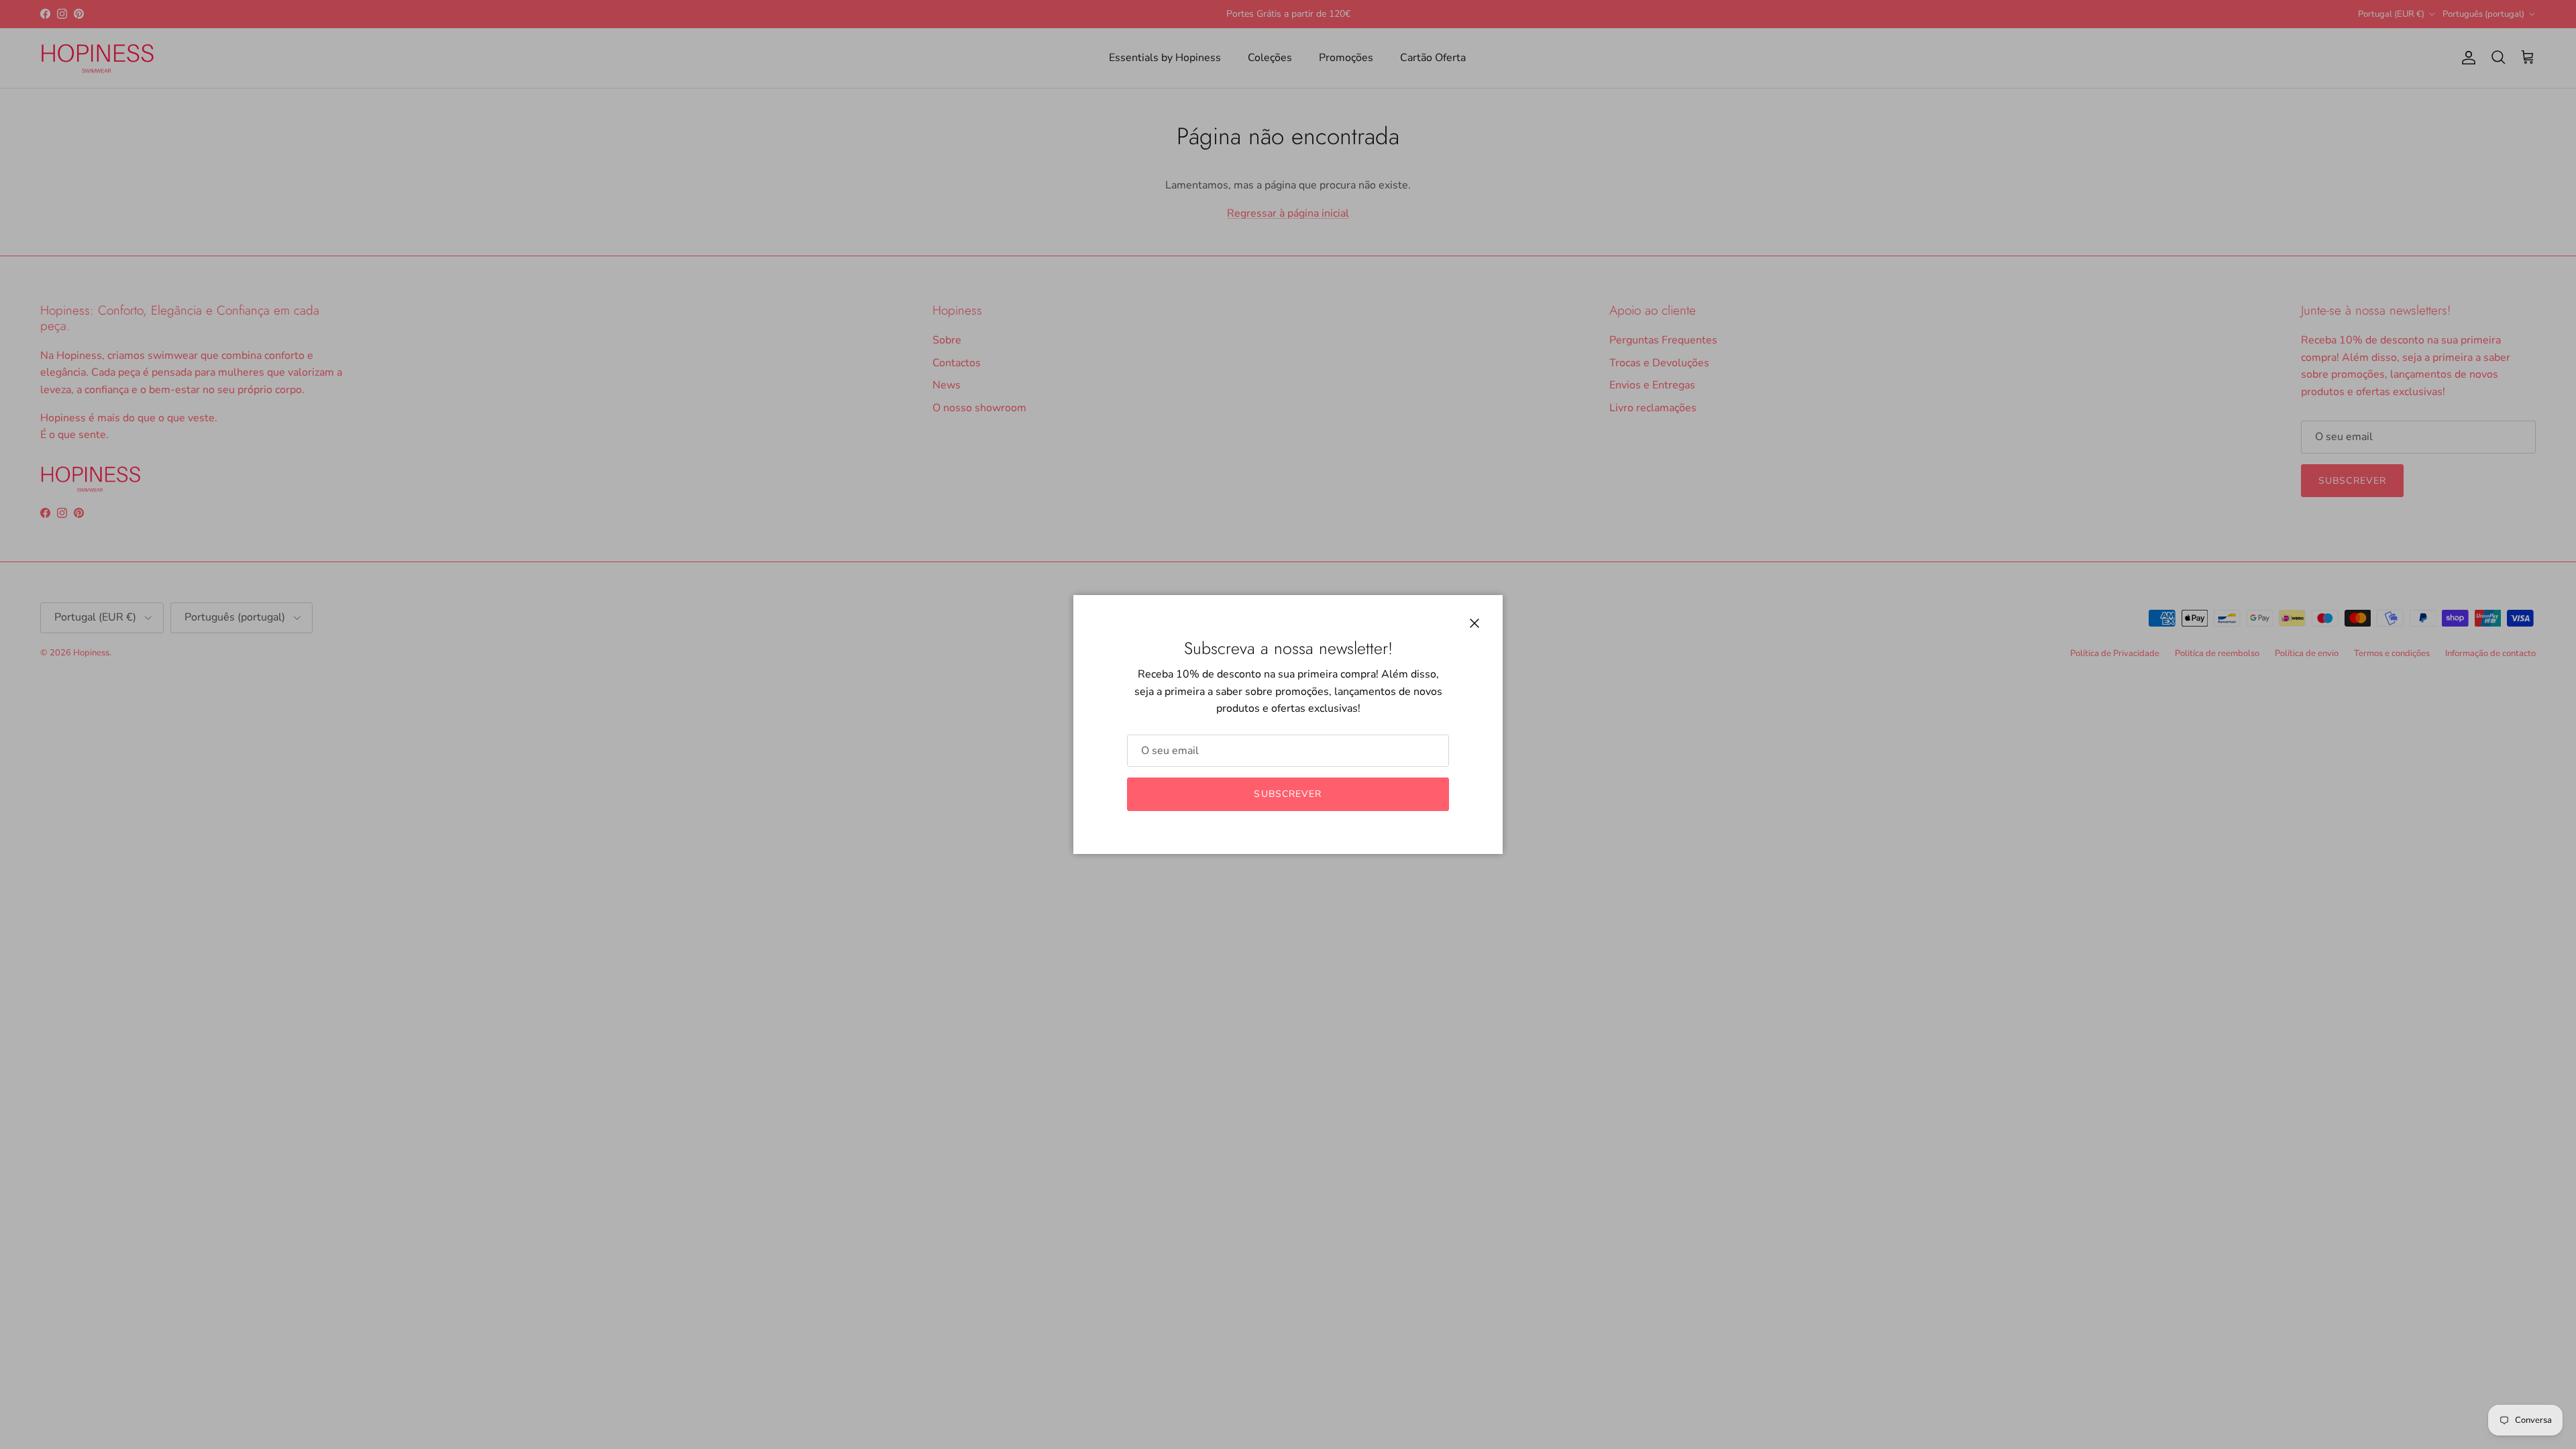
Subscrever (1288, 794)
